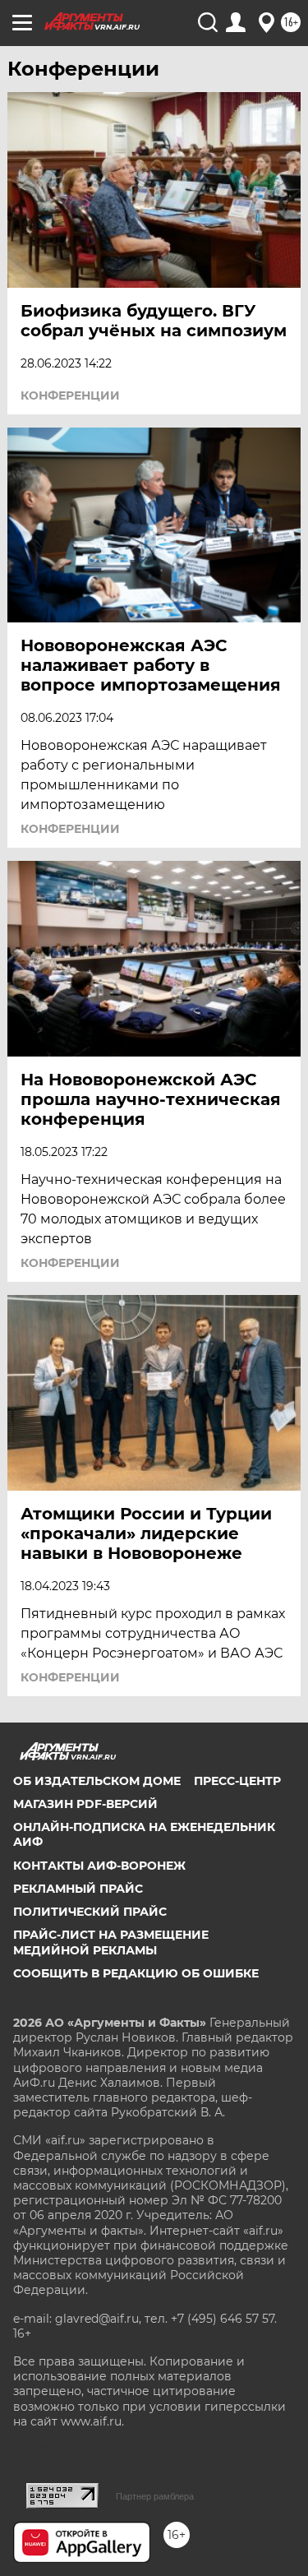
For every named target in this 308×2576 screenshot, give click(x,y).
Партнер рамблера (155, 2496)
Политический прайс (90, 1912)
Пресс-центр (237, 1781)
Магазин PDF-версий (85, 1804)
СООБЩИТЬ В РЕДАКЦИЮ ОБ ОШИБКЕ (136, 1973)
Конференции (70, 395)
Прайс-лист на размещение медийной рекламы (111, 1942)
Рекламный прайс (78, 1889)
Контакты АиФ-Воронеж (99, 1866)
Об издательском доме (97, 1781)
